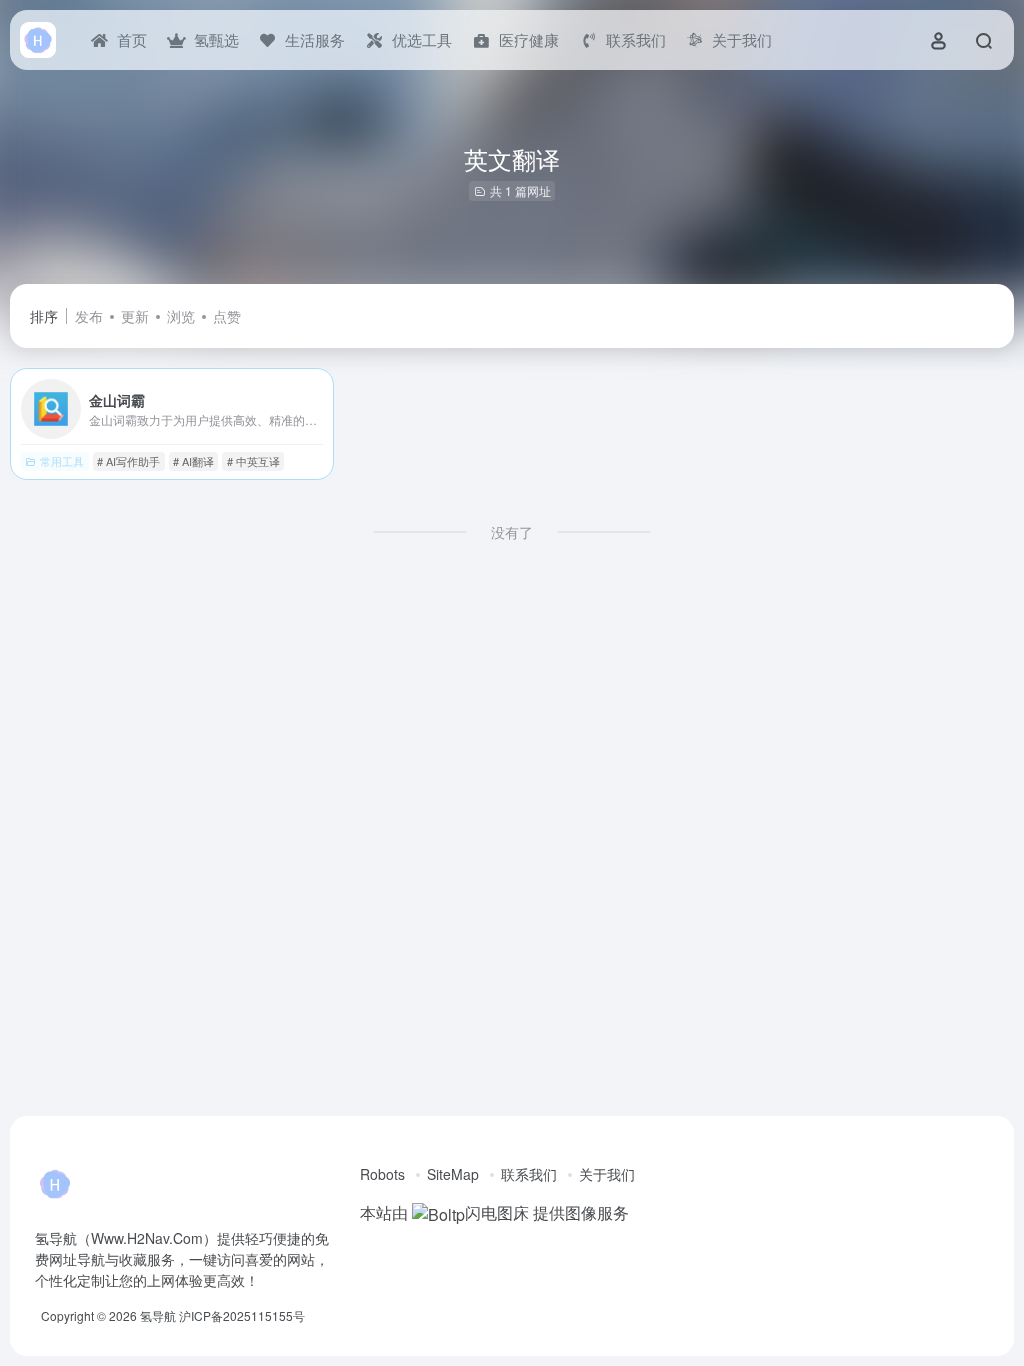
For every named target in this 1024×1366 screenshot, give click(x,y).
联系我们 (529, 1174)
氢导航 (158, 1315)
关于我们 (607, 1174)
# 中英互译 (253, 461)
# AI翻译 (193, 461)
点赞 (227, 316)
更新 (135, 316)
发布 (89, 316)
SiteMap (453, 1174)
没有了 (512, 532)
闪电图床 (497, 1212)
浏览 (181, 316)
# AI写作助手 (128, 461)
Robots (382, 1174)
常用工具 (62, 461)
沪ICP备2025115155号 (242, 1315)
